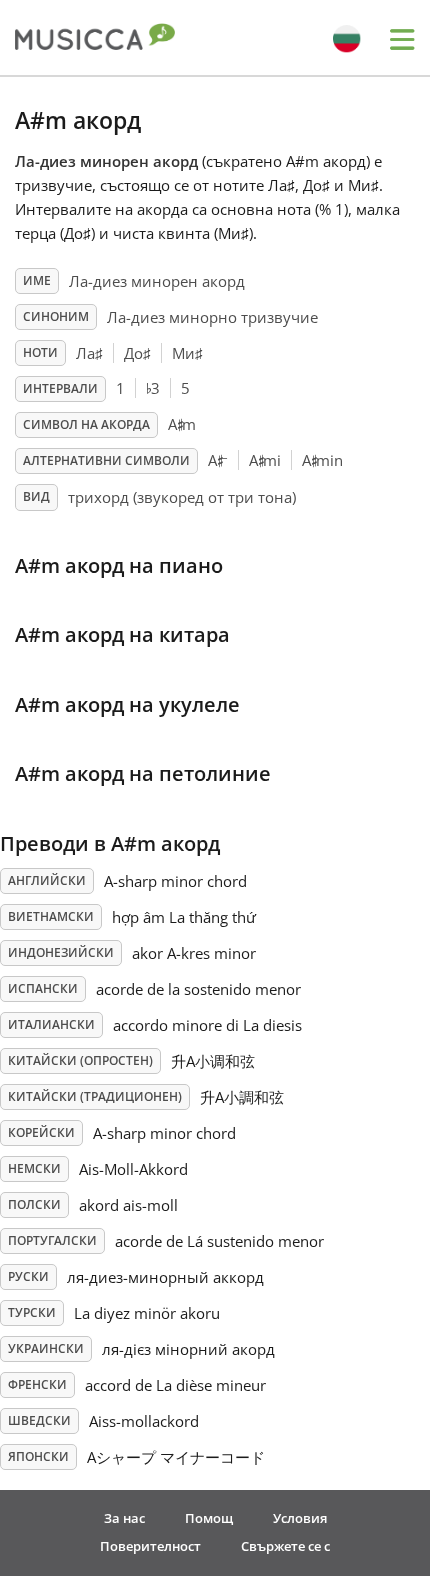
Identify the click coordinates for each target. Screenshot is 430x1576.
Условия (300, 1518)
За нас (124, 1518)
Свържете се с (285, 1546)
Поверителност (150, 1546)
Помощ (209, 1518)
